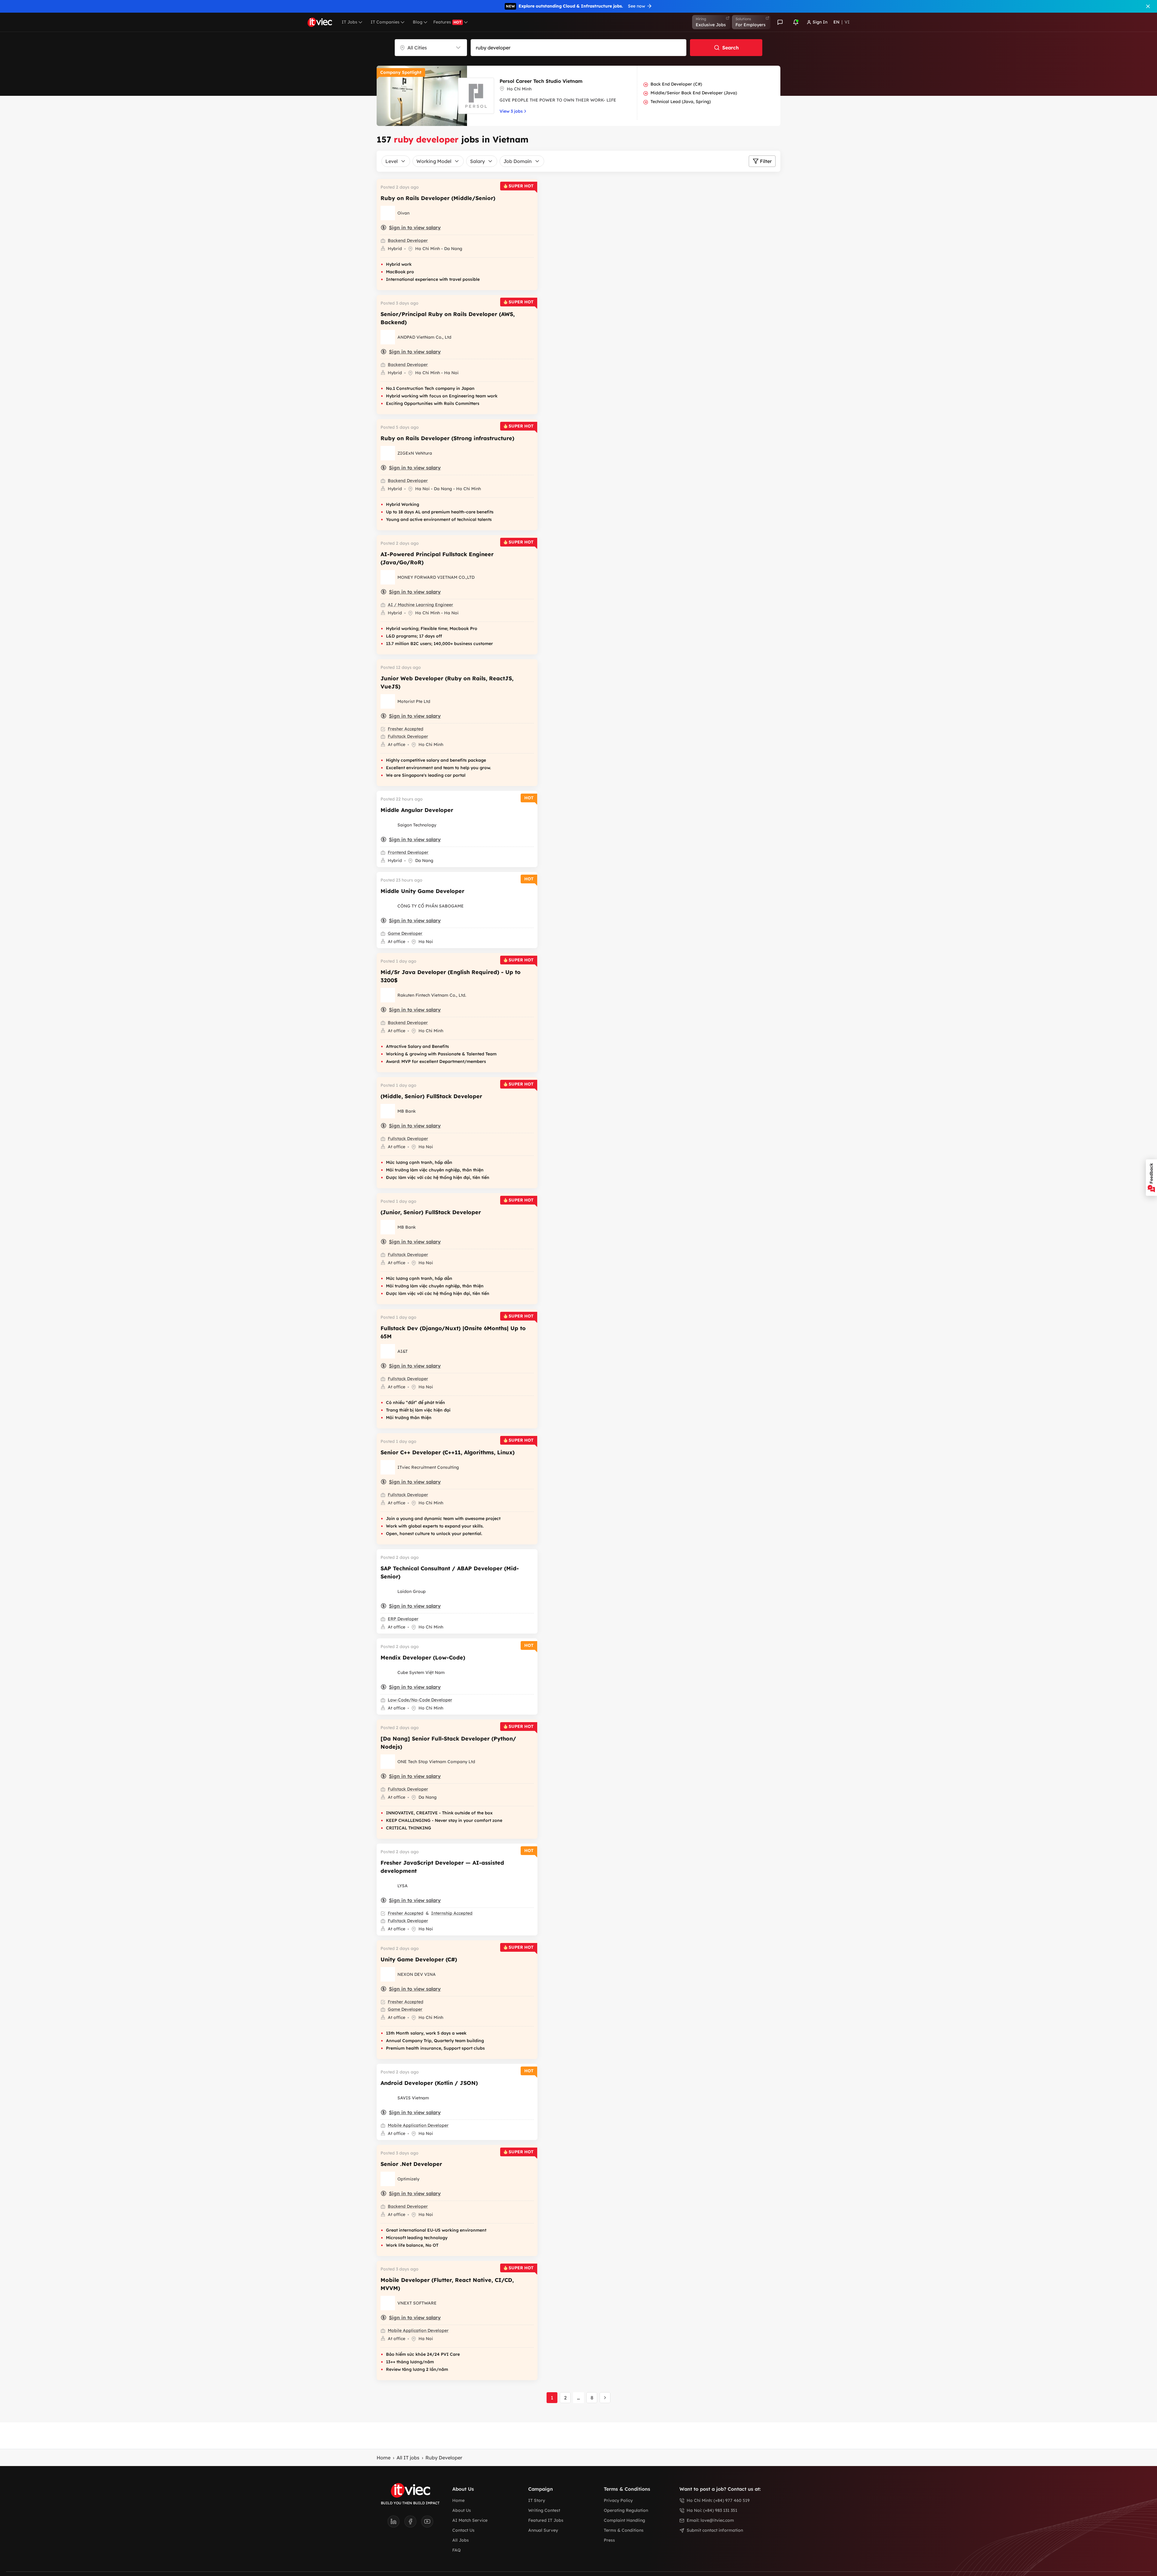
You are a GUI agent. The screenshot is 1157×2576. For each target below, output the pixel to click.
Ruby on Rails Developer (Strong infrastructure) (447, 438)
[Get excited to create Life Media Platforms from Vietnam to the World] (388, 453)
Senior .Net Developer (411, 2164)
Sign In (820, 22)
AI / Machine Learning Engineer (420, 605)
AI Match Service (470, 2520)
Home (384, 2458)
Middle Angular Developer (417, 810)
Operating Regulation (626, 2510)
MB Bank (407, 1111)
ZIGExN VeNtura (415, 453)
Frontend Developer (408, 852)
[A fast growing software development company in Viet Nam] (388, 825)
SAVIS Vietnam (413, 2098)
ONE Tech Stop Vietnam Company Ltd (436, 1762)
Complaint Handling (624, 2520)
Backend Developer (408, 240)
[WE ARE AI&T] (388, 1351)
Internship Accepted (452, 1913)
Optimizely (408, 2179)
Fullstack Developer (408, 736)
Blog (418, 22)
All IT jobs (408, 2458)
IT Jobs (350, 22)
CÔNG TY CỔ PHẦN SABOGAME (431, 906)
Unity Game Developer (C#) (419, 1959)
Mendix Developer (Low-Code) (423, 1658)
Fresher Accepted (406, 729)
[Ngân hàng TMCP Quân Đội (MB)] (388, 1111)
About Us (462, 2510)
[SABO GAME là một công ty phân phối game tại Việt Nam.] (388, 906)
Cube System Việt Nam (421, 1672)
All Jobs (461, 2540)
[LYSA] (388, 1886)
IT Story (537, 2500)
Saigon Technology (417, 825)
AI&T (403, 1351)
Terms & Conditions (624, 2530)
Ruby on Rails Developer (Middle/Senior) (438, 198)
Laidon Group (412, 1591)
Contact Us (463, 2530)
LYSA (403, 1886)
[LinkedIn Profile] (396, 2523)
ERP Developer (403, 1619)
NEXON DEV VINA (417, 1974)
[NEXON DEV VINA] (388, 1974)
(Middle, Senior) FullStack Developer (431, 1096)
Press (609, 2540)
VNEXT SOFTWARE (417, 2303)
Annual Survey (543, 2530)
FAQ (456, 2550)
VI (847, 22)
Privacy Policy (618, 2500)
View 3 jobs (511, 111)
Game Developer (405, 933)
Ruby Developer (444, 2458)
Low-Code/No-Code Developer (420, 1700)
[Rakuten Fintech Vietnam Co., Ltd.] (388, 995)
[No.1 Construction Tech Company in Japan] (388, 337)
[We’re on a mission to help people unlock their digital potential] (388, 2179)
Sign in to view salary (415, 227)
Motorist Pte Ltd (414, 701)
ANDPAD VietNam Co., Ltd (424, 337)
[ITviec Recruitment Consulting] (388, 1467)
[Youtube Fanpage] (427, 2523)
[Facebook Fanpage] (413, 2523)
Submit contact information (715, 2530)
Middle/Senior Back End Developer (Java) (694, 93)
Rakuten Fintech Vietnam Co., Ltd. (432, 995)
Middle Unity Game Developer (422, 891)
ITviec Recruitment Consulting (428, 1467)
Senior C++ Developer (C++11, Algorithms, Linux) (448, 1452)
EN (836, 22)
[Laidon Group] (388, 1591)
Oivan (403, 213)
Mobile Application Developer (418, 2125)
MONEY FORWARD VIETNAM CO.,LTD (436, 577)
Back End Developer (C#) (676, 84)
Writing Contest (544, 2510)
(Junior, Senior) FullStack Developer (431, 1212)
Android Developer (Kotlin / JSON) (429, 2083)
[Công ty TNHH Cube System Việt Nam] (388, 1672)
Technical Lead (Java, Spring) (681, 102)
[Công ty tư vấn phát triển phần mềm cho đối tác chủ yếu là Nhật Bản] (388, 2303)
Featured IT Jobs (546, 2520)
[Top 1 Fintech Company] (388, 577)
